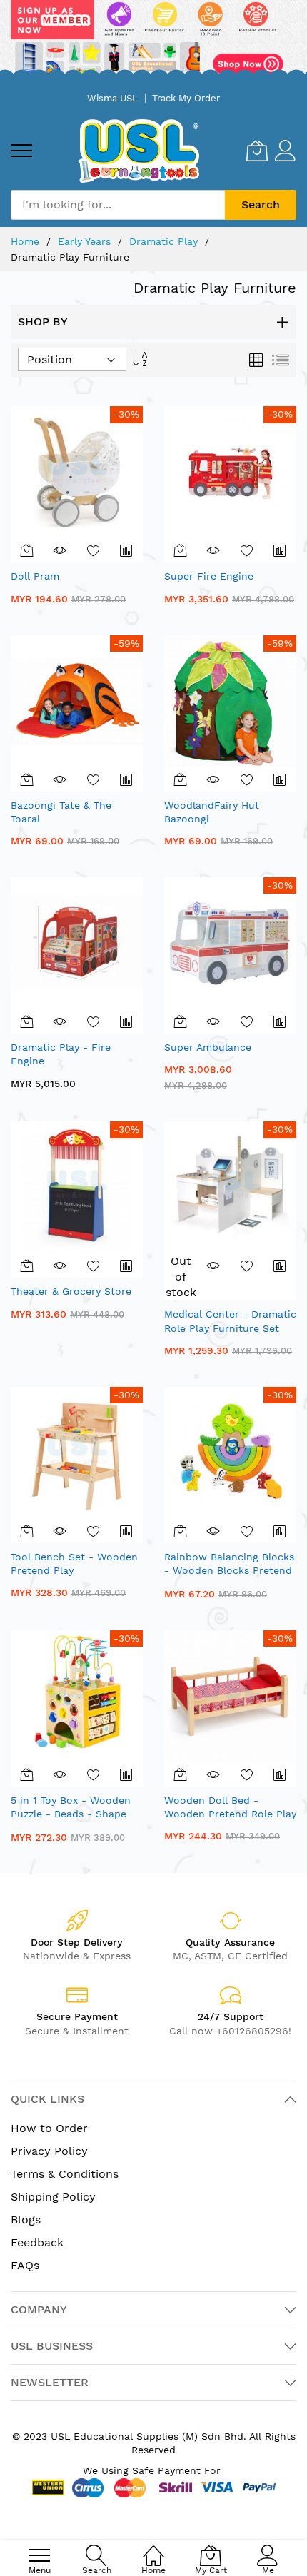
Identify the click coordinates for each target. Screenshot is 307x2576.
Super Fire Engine (209, 576)
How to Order (49, 2128)
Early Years (86, 241)
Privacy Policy (49, 2151)
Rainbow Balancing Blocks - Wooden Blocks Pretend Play (229, 1571)
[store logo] (139, 151)
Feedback (37, 2242)
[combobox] (118, 205)
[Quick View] (60, 550)
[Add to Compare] (126, 550)
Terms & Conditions (65, 2174)
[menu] (21, 151)
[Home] (153, 2548)
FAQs (25, 2265)
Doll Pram (35, 576)
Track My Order (186, 98)
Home (27, 241)
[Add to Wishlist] (94, 550)
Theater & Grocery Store (71, 1291)
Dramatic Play (165, 241)
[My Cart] (257, 151)
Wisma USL (112, 98)
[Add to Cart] (27, 550)
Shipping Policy (53, 2197)
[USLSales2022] (153, 42)
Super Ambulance (208, 1047)
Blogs (26, 2219)
